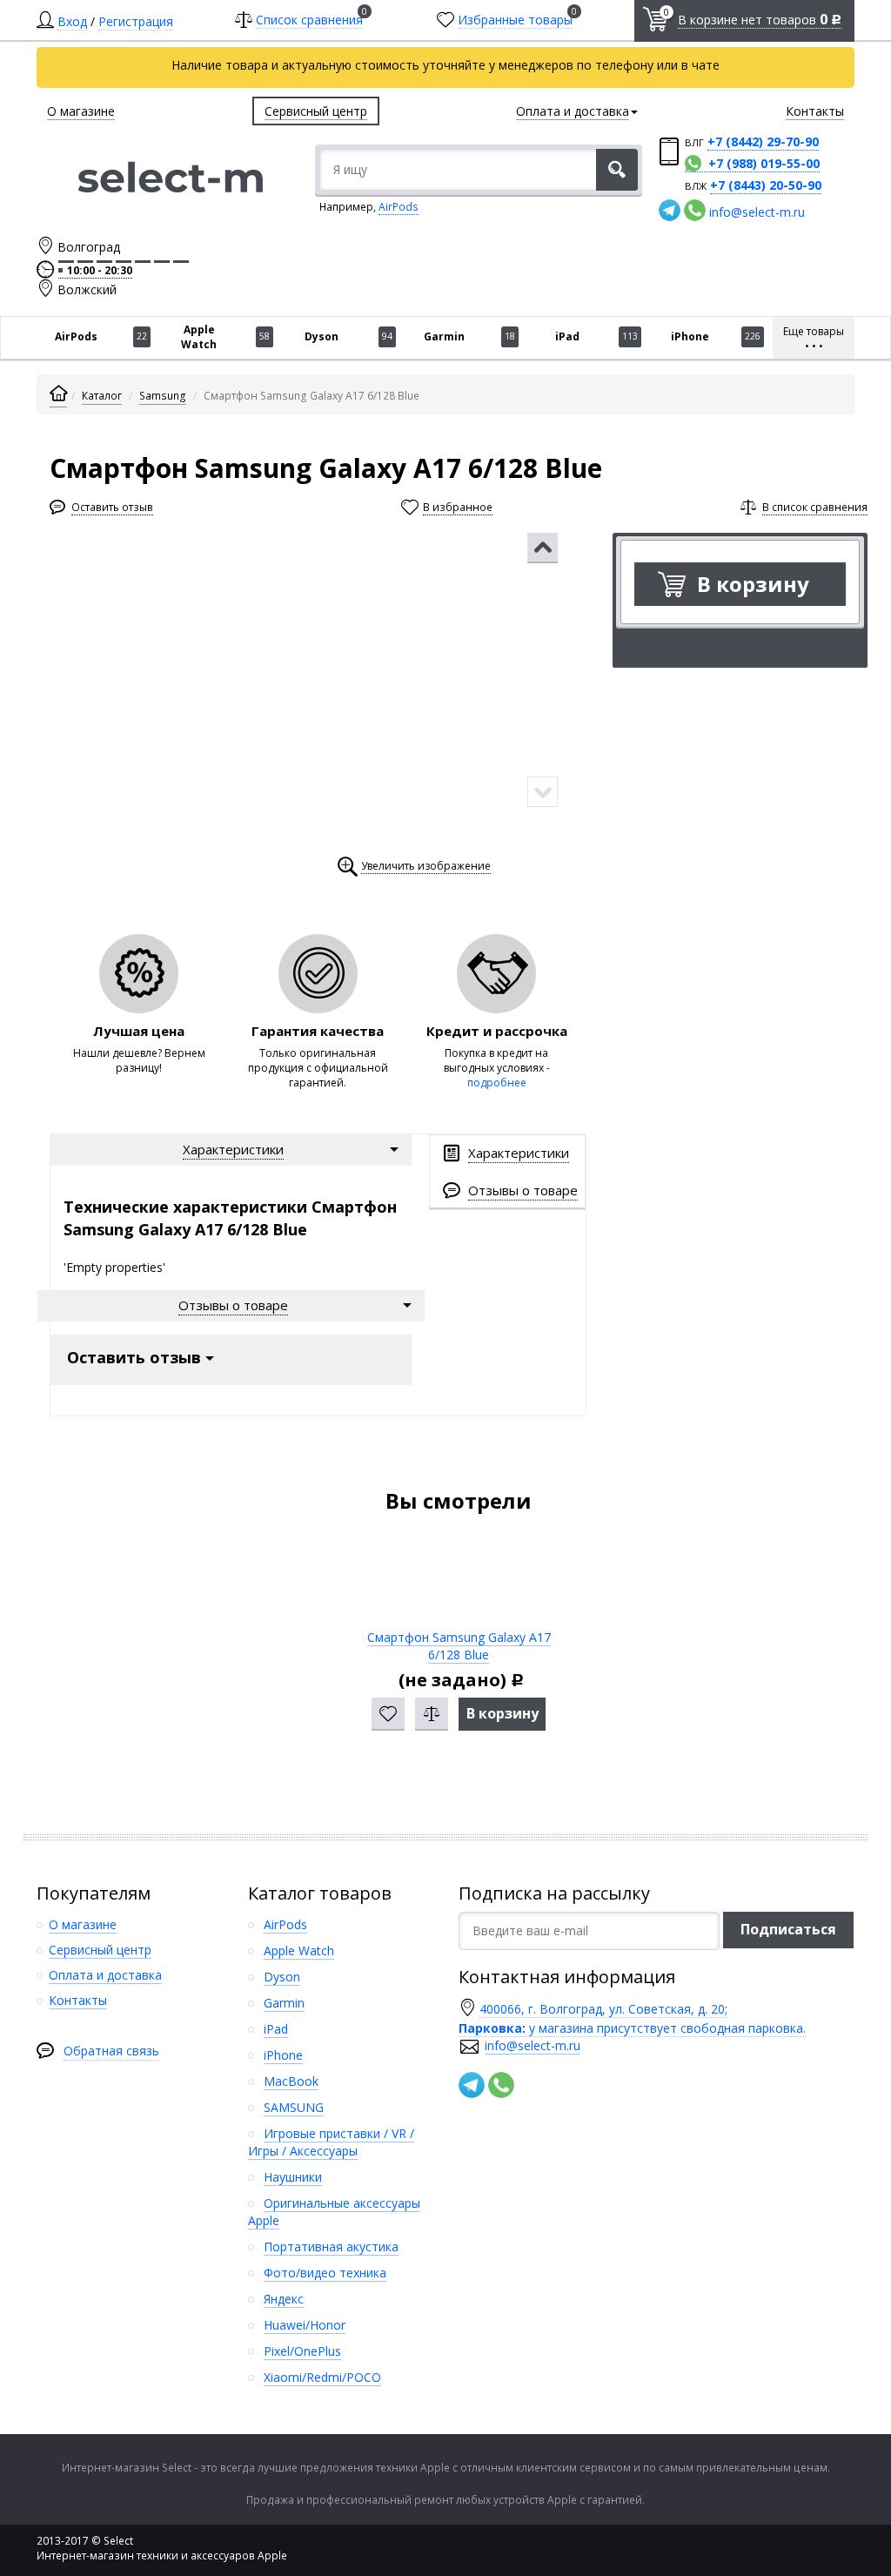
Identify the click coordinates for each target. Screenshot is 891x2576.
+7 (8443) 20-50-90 (766, 185)
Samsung (163, 396)
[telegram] (670, 210)
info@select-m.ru (757, 212)
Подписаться (788, 1929)
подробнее (497, 1083)
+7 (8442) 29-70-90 (763, 141)
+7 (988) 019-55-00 (764, 163)
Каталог (102, 396)
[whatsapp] (695, 210)
